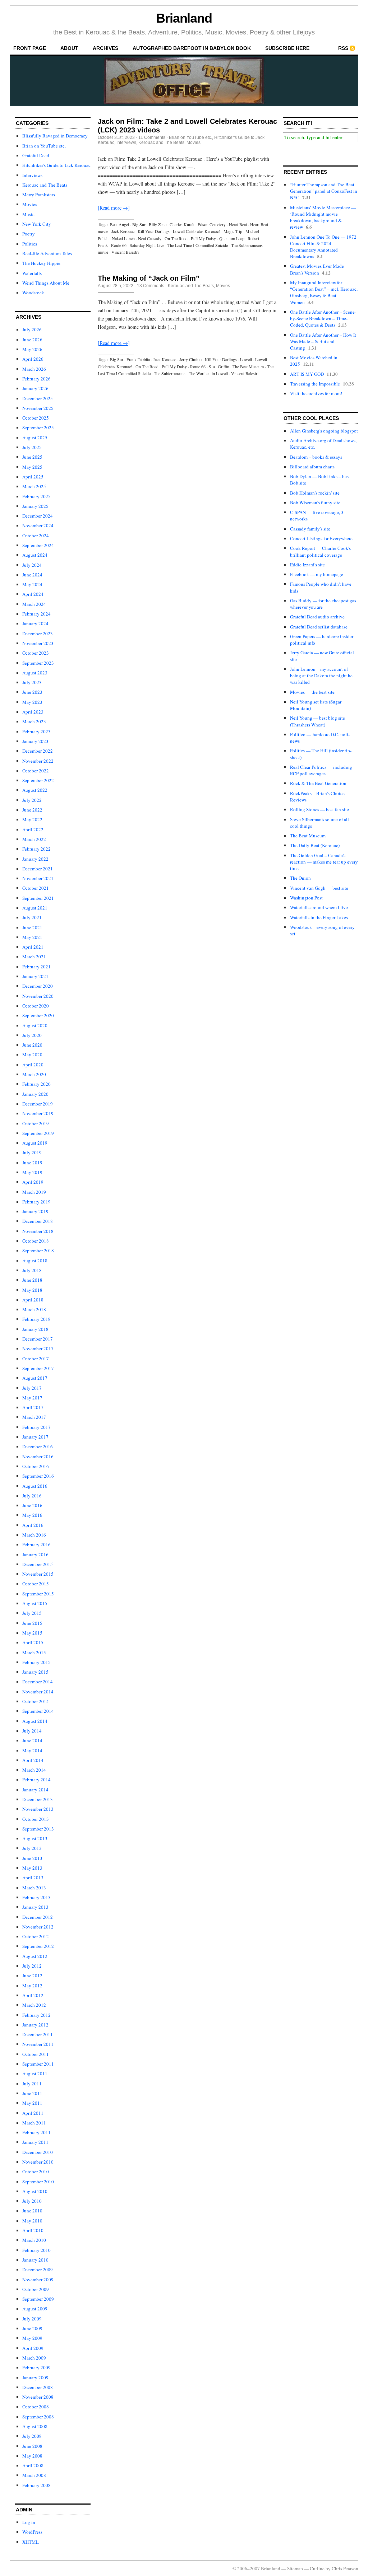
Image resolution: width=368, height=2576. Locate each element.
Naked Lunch (123, 238)
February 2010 (36, 2250)
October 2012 (36, 1936)
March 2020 (34, 1074)
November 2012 (38, 1927)
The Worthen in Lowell (208, 373)
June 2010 (32, 2211)
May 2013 (32, 1868)
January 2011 (35, 2142)
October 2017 (36, 1359)
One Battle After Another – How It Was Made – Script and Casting (323, 341)
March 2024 (34, 604)
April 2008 (33, 2465)
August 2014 (35, 1721)
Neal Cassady (150, 238)
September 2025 (38, 427)
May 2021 (32, 937)
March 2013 (34, 1888)
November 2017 (38, 1348)
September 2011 (38, 2064)
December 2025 (38, 398)
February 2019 (36, 1202)
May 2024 (32, 584)
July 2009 (32, 2319)
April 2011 (33, 2113)
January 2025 (35, 506)
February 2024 (36, 614)
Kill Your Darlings (154, 231)
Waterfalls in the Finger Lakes (319, 917)
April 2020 (33, 1065)
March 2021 (34, 957)
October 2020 (36, 1006)
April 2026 (33, 359)
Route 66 (119, 245)
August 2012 (35, 1956)
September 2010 (38, 2182)
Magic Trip (233, 231)
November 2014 (38, 1692)
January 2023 (35, 741)
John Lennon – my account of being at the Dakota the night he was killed (321, 675)
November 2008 (38, 2397)
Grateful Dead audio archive (317, 617)
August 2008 (35, 2426)
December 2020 (38, 986)
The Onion (300, 878)
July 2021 (32, 917)
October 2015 (36, 1584)
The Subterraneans (170, 373)
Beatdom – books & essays (316, 457)
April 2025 (33, 477)
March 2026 (34, 369)
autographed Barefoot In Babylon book (192, 48)
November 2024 (38, 525)
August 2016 (35, 1486)
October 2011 (36, 2054)
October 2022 (36, 771)
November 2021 (38, 878)
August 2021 (35, 908)
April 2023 (33, 712)
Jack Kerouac (123, 231)
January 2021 (35, 976)
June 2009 (32, 2328)
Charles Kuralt (182, 224)
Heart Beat (238, 224)
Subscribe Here (287, 48)
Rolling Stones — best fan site (319, 809)
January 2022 (35, 859)
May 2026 (32, 349)
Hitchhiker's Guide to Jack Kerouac (56, 165)
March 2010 (34, 2240)
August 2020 (35, 1025)
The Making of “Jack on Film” (149, 278)
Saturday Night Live (147, 245)
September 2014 (38, 1711)
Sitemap (295, 2568)
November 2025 (38, 408)
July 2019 (32, 1153)
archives (105, 48)
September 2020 (38, 1015)
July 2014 (32, 1731)
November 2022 (38, 761)
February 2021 (36, 967)
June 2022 (32, 810)
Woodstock (33, 293)
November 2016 (38, 1457)
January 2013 (35, 1907)
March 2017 (34, 1417)
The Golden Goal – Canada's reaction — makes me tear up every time (324, 862)
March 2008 (34, 2475)
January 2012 (35, 2025)
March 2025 (34, 486)
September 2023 (38, 663)
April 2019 (33, 1182)
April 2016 (33, 1525)
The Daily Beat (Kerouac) (315, 845)
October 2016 (36, 1466)
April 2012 (33, 1995)
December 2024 (38, 516)
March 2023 (34, 721)
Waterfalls (32, 273)
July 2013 (32, 1848)
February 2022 (36, 849)
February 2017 (36, 1427)
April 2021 (33, 947)
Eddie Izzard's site (307, 565)
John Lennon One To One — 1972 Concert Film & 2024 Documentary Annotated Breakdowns (323, 247)
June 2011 (32, 2093)
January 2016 (35, 1555)
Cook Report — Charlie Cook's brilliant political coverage (320, 551)
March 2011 (34, 2123)
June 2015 (32, 1623)
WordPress (32, 2532)
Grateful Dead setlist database (319, 627)
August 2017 (35, 1378)
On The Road (176, 238)
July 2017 (32, 1388)
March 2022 (34, 839)
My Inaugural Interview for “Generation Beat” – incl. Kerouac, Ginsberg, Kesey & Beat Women (324, 292)
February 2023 (36, 731)
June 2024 (32, 575)
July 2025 (32, 447)
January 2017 (35, 1437)
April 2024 (33, 594)
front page (30, 48)
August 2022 (35, 790)
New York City (37, 224)
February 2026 (36, 379)
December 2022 (38, 751)
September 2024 (38, 545)
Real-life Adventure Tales (47, 253)
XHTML (31, 2542)
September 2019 (38, 1133)
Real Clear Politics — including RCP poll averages (321, 770)
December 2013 (38, 1799)
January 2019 (35, 1211)
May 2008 (32, 2456)
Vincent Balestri (125, 252)
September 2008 (38, 2417)
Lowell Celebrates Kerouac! (197, 231)
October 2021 (36, 888)
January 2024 (35, 623)
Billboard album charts (312, 467)
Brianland (184, 18)
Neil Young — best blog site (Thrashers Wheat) (318, 721)
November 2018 (38, 1231)
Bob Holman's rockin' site (315, 493)
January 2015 (35, 1672)
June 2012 (32, 1976)
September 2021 (38, 898)
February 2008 (36, 2485)
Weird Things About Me (46, 283)
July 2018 (32, 1270)
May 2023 (32, 702)
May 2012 (32, 1986)
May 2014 (32, 1750)
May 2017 (32, 1398)
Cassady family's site (310, 529)
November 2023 (38, 643)
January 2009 (35, 2378)
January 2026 (35, 388)
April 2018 (33, 1300)
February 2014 (36, 1780)
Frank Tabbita (138, 359)
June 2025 (32, 457)
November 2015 (38, 1574)
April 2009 (33, 2348)
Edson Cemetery (212, 224)
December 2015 (38, 1564)
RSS (343, 48)
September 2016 (38, 1476)
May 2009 (32, 2338)
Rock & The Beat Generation (318, 783)
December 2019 (38, 1104)
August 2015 (35, 1603)
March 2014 (34, 1770)
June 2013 (32, 1858)
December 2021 (38, 869)
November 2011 (38, 2044)
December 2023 (38, 634)
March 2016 (34, 1535)
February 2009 (36, 2367)
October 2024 (36, 536)
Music (28, 214)
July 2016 (32, 1496)
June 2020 (32, 1045)
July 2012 (32, 1966)
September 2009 (38, 2299)
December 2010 (38, 2152)
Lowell (246, 359)
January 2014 (35, 1790)
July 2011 (32, 2084)
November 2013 (38, 1809)
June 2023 (32, 692)
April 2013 (33, 1878)
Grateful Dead (36, 155)
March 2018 (34, 1309)
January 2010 (35, 2260)
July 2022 (32, 800)
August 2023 (35, 673)
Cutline (317, 2568)
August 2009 (35, 2309)
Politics (30, 244)
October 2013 (36, 1819)
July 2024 (32, 565)
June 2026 (32, 340)
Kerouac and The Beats (45, 185)
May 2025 (32, 467)
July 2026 (32, 329)
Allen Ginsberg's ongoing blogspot (324, 431)
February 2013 (36, 1897)
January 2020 (35, 1094)
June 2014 (32, 1740)
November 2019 (38, 1113)
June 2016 (32, 1505)
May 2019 (32, 1172)
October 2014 (36, 1701)
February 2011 (36, 2132)
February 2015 (36, 1662)
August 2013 (35, 1838)
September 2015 (38, 1594)
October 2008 (36, 2407)
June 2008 (32, 2446)
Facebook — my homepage (317, 574)
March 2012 (34, 2005)
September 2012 (38, 1946)
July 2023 (32, 682)
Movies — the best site (312, 692)
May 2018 (32, 1290)
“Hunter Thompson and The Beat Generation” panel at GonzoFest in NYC (324, 191)
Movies (30, 204)
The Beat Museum (248, 366)
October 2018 (36, 1241)
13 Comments (151, 286)
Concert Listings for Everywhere (321, 538)
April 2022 (33, 829)
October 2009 (36, 2289)
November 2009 (38, 2280)
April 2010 (33, 2230)
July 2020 (32, 1035)
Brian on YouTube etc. (44, 146)
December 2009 (38, 2269)
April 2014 (33, 1760)
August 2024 (35, 555)
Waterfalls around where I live (319, 907)
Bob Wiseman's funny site (315, 502)
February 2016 (36, 1544)
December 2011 (38, 2034)
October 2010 (36, 2171)
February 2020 (36, 1084)
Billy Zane (158, 224)
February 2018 (36, 1319)
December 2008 (38, 2387)
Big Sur (139, 224)
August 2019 (35, 1143)
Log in (29, 2522)
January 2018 (35, 1329)
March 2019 (34, 1192)
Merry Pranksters (39, 195)
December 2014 (38, 1682)
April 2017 (33, 1407)
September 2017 (38, 1368)
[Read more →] (114, 208)
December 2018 (38, 1221)
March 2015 (34, 1652)
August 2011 (35, 2074)
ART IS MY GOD (307, 374)
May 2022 (32, 819)
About (69, 48)
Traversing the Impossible (315, 384)
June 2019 (32, 1163)
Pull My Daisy (203, 238)
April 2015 (33, 1642)
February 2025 (36, 496)
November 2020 (38, 996)
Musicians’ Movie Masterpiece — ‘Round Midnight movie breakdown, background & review (323, 217)
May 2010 (32, 2221)
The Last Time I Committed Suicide (198, 245)
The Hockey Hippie (41, 263)
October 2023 (36, 653)
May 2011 (32, 2103)
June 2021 (32, 927)
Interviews (32, 175)
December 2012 (38, 1917)
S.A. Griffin (219, 366)
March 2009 (34, 2358)
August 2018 (35, 1261)
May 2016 (32, 1515)
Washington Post (306, 898)
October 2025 (36, 418)
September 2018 (38, 1250)
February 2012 (36, 2015)
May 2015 (32, 1633)
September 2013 (38, 1829)
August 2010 (35, 2191)
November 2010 (38, 2162)
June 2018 (32, 1280)
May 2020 (32, 1055)
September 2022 (38, 780)
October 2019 (36, 1123)
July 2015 (32, 1613)
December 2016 (38, 1446)
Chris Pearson (345, 2568)
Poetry (29, 234)
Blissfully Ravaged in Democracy (55, 136)
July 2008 (32, 2436)
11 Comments (152, 137)
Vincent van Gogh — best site (319, 888)
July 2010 (32, 2201)
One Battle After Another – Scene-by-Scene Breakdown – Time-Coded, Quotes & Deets (323, 318)
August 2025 (35, 438)
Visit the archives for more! (316, 393)
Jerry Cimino (190, 359)
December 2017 (38, 1339)
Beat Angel (119, 224)
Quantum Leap (232, 238)
